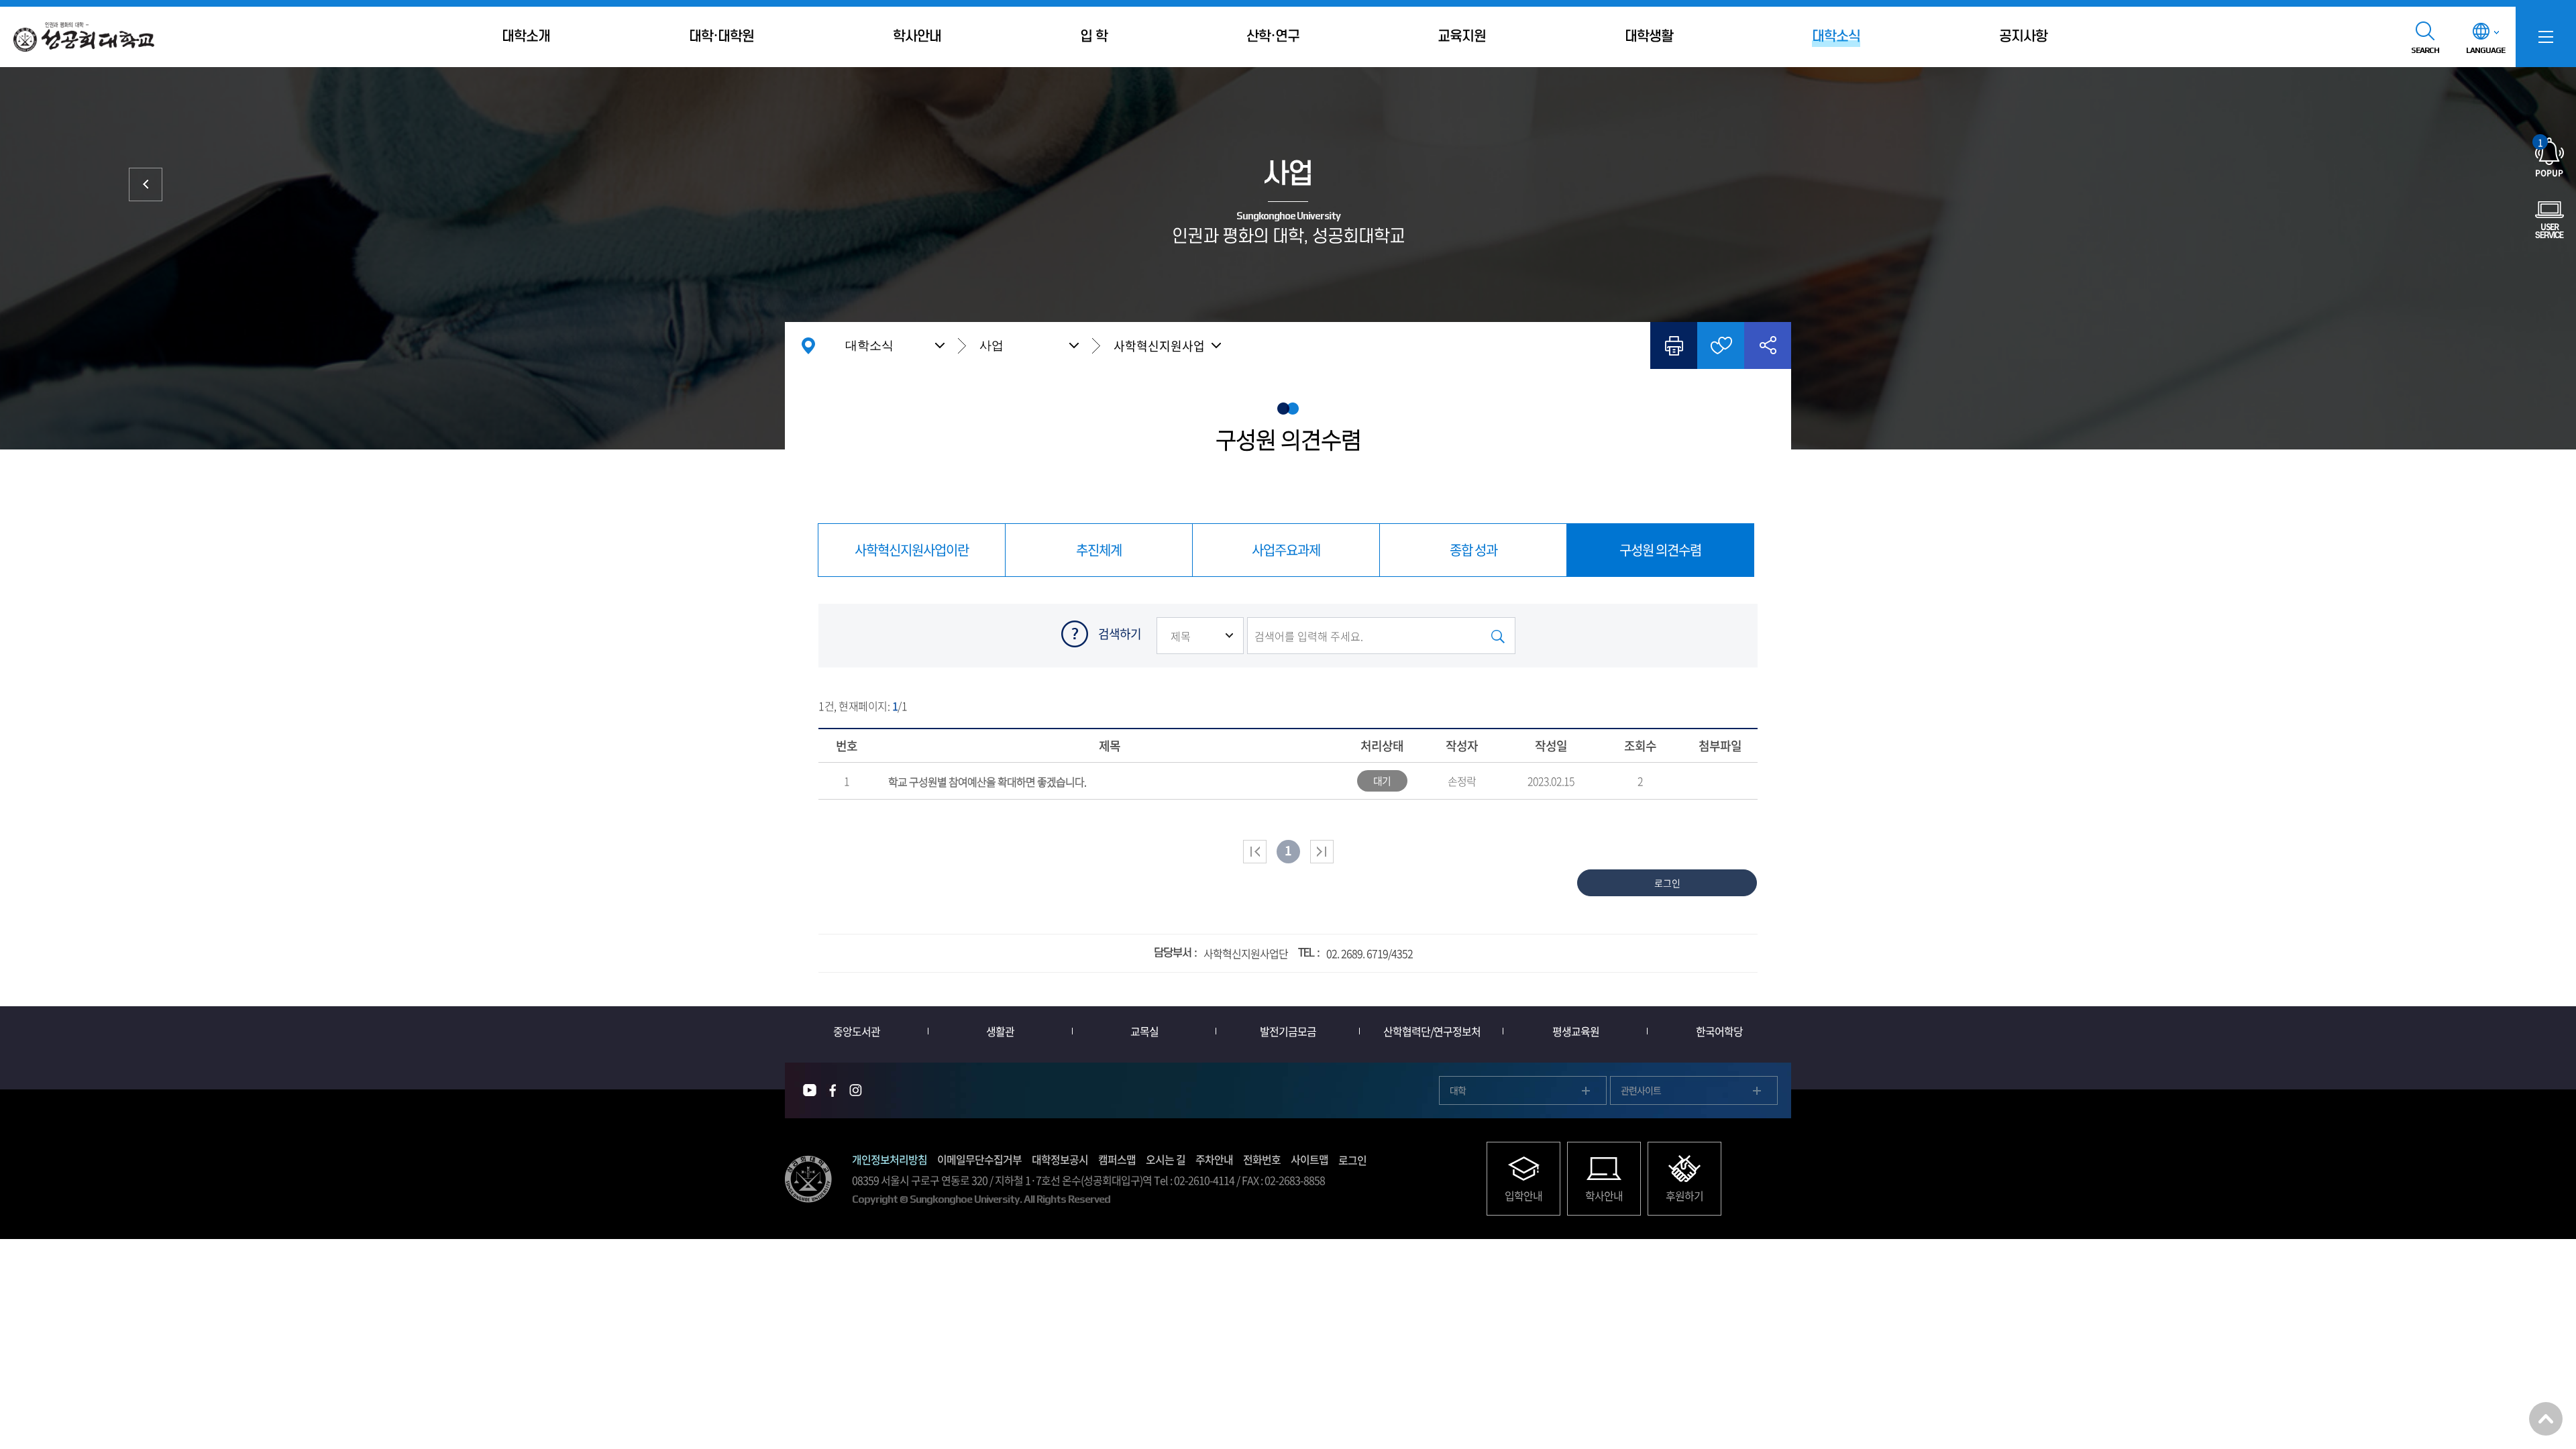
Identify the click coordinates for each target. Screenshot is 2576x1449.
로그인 (1352, 1160)
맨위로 (2546, 1419)
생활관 (1000, 1031)
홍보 (146, 184)
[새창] (810, 1090)
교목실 (1144, 1031)
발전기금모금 (1288, 1031)
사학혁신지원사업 (1159, 346)
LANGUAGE (2485, 50)
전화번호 (1262, 1159)
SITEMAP (2546, 37)
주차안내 (1214, 1159)
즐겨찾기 (1721, 345)
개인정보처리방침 (890, 1159)
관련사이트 (1641, 1090)
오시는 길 (1166, 1159)
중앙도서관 (857, 1031)
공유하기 (1768, 345)
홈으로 (808, 345)
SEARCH (2425, 50)
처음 (1255, 852)
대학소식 (869, 345)
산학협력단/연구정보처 (1432, 1031)
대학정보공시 (1060, 1159)
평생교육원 (1576, 1031)
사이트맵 (1309, 1159)
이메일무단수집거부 (979, 1159)
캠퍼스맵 (1117, 1159)
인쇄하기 (1674, 345)
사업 (991, 345)
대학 (1458, 1090)
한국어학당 (1719, 1031)
